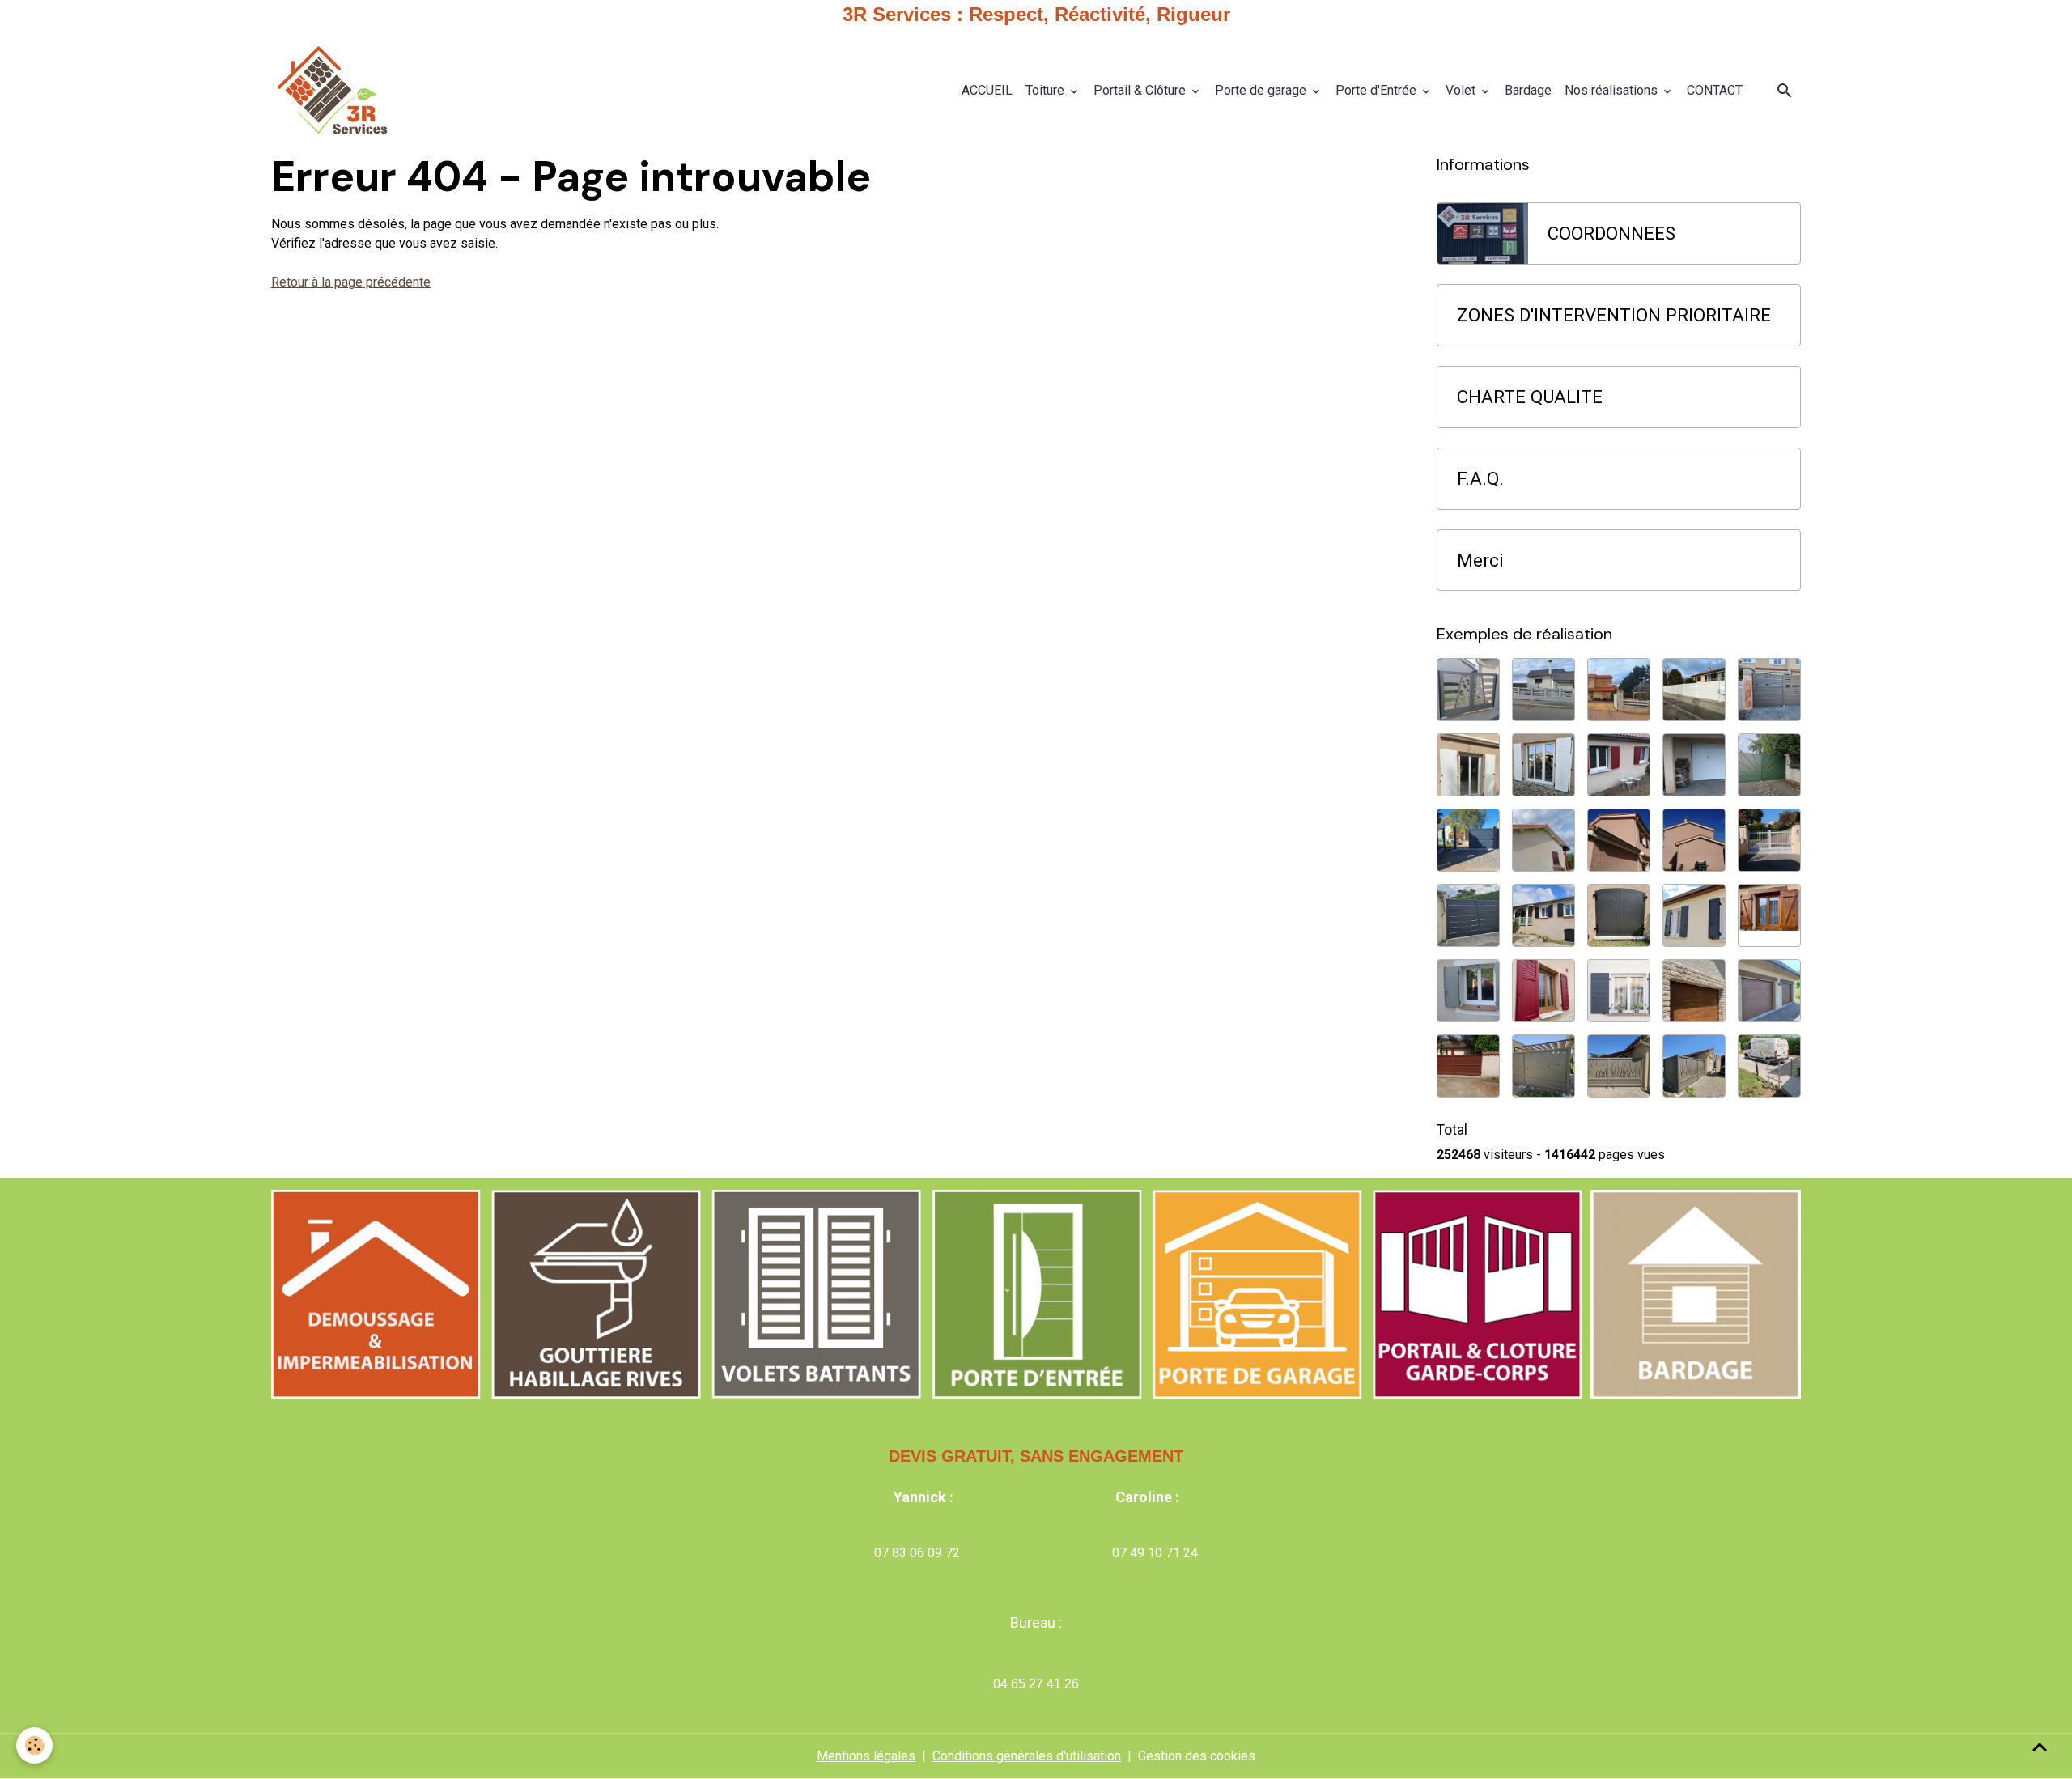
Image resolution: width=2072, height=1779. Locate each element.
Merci (1480, 560)
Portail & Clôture (1141, 90)
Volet (1462, 90)
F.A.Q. (1480, 478)
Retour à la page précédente (351, 282)
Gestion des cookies (1197, 1756)
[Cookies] (34, 1745)
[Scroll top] (2040, 1747)
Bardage (1528, 90)
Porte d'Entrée (1378, 90)
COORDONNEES (1611, 233)
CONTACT (1715, 90)
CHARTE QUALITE (1530, 397)
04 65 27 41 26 (1036, 1684)
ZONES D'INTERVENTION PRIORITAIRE (1614, 315)
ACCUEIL (987, 90)
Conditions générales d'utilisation (1027, 1756)
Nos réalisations (1613, 90)
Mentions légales (866, 1756)
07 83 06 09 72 (917, 1553)
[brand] (335, 91)
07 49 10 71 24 (1155, 1553)
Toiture (1047, 90)
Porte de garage (1262, 90)
